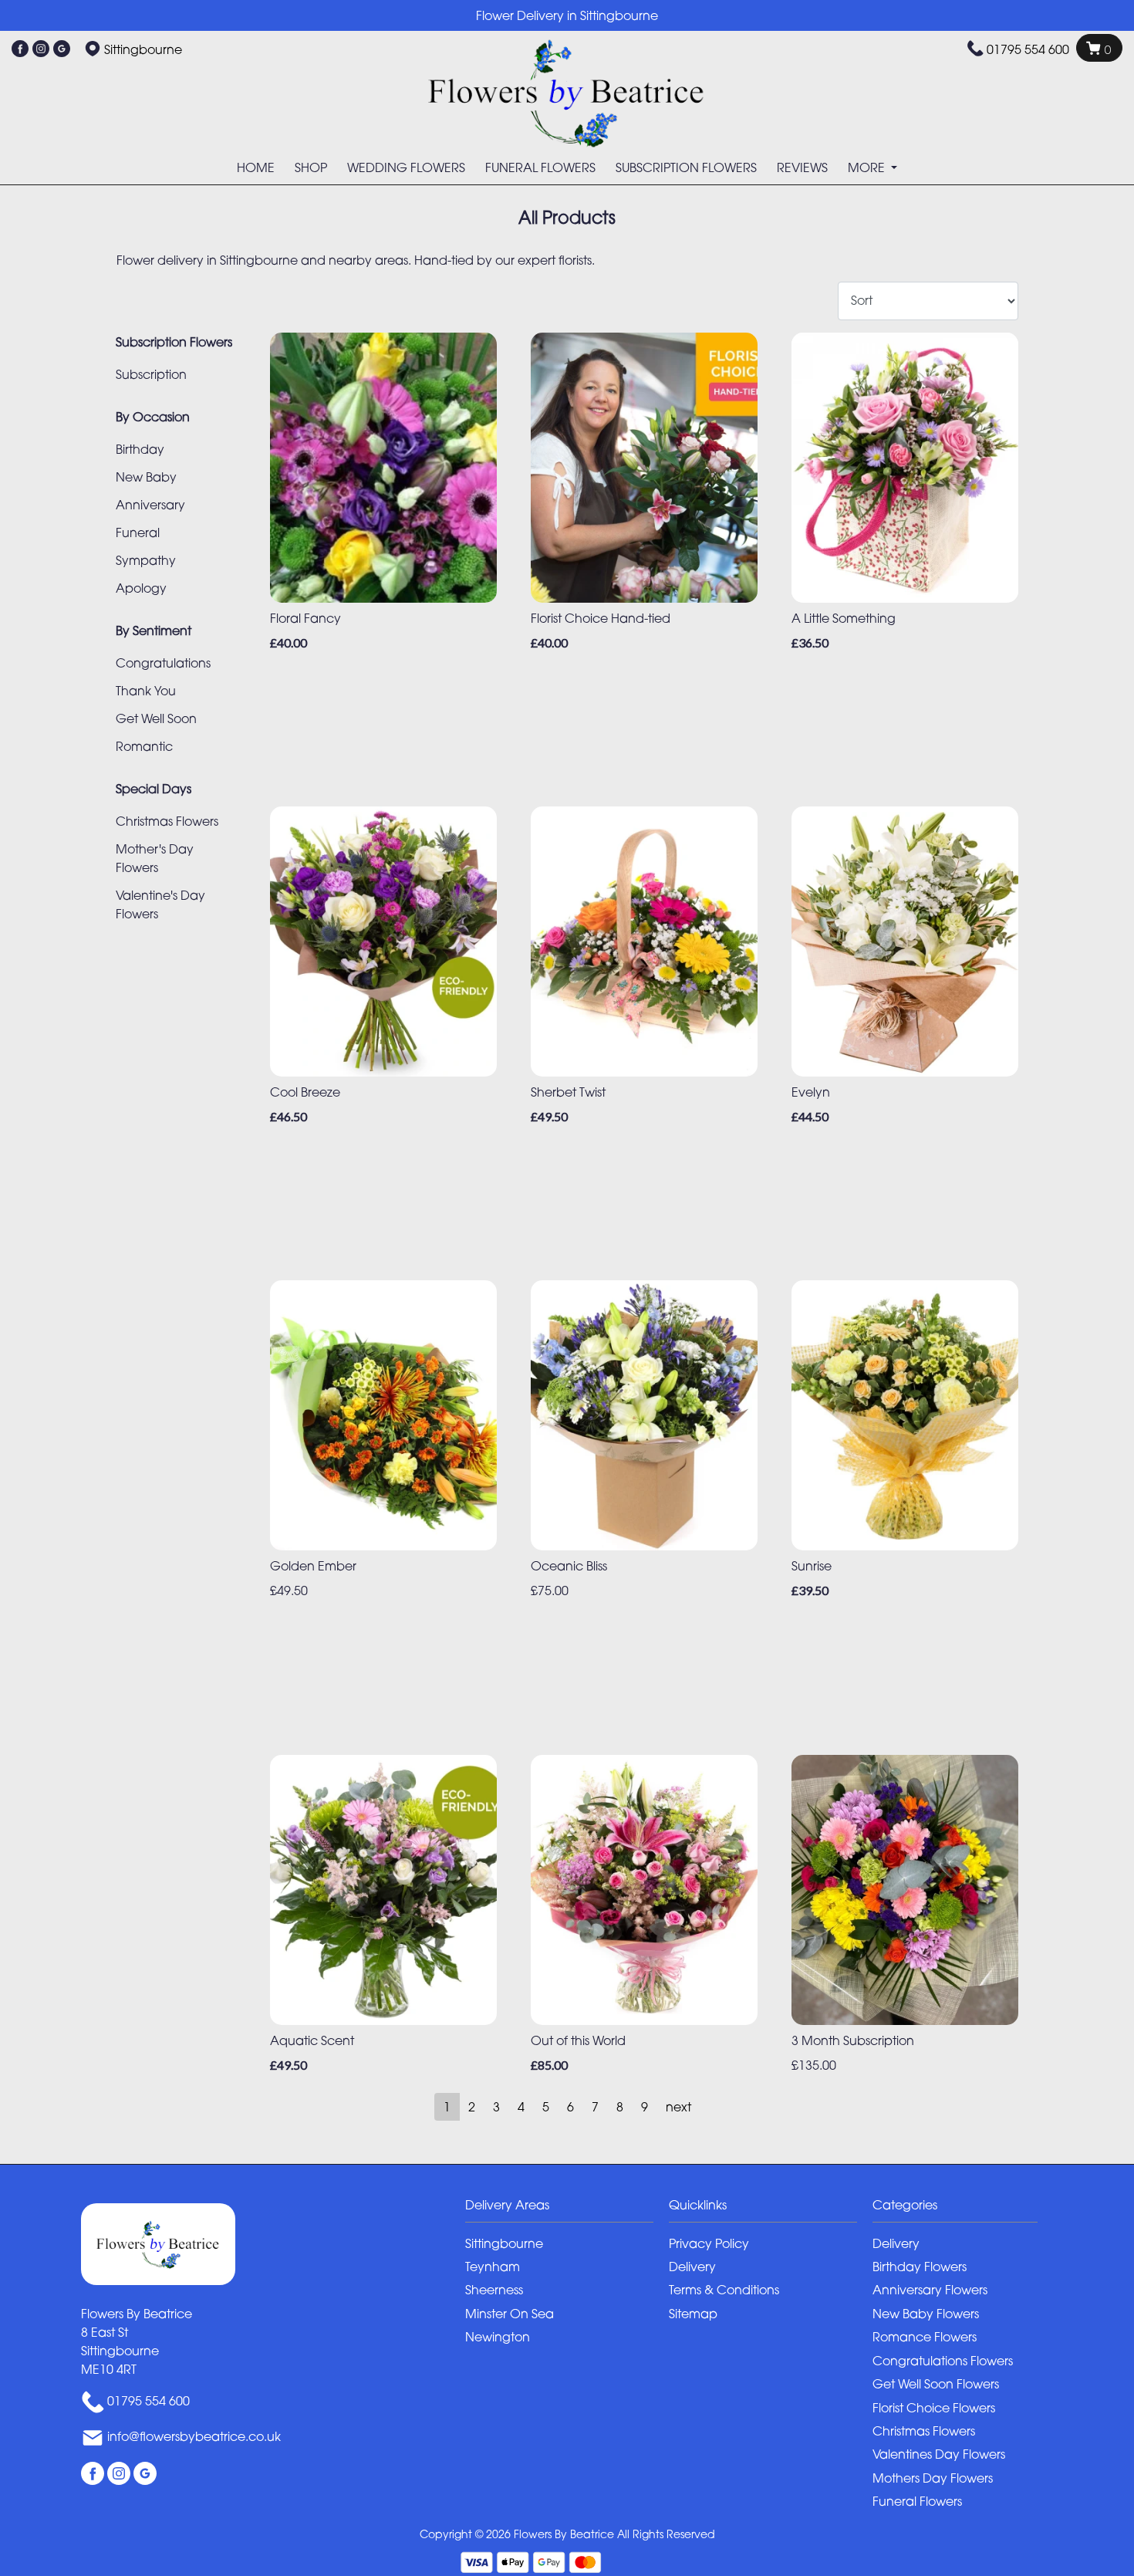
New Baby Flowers (926, 2314)
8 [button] (620, 2107)
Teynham (493, 2267)
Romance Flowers (925, 2337)
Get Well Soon (156, 718)
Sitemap (693, 2314)
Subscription (151, 374)
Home (256, 167)
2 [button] (472, 2107)
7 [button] (595, 2107)
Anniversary (150, 505)
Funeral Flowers (540, 167)
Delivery (692, 2267)
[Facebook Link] (20, 49)
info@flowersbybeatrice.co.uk (194, 2436)
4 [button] (521, 2107)
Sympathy (146, 560)
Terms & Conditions (724, 2290)
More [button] (868, 167)
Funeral (138, 532)
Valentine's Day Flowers (160, 904)
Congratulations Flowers (943, 2361)
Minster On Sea (510, 2314)
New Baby (146, 477)
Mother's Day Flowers (155, 858)
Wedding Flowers (406, 167)
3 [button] (496, 2107)
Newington (498, 2337)
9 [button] (645, 2107)
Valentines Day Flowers (939, 2454)
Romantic (144, 746)
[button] (567, 2209)
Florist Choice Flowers (934, 2408)
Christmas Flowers (167, 821)
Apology (141, 588)
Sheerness (494, 2290)
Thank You (146, 691)
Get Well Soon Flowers (936, 2384)
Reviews (802, 167)
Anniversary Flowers (930, 2290)
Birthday (140, 449)
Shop (311, 167)
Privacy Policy (709, 2243)
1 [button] (447, 2107)
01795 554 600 (1028, 49)
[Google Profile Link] (62, 49)
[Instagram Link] (41, 49)
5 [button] (546, 2107)
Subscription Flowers (686, 167)
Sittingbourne (504, 2243)
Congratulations (163, 663)
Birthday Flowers (920, 2267)
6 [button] (570, 2107)
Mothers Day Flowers (933, 2478)
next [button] (678, 2107)
